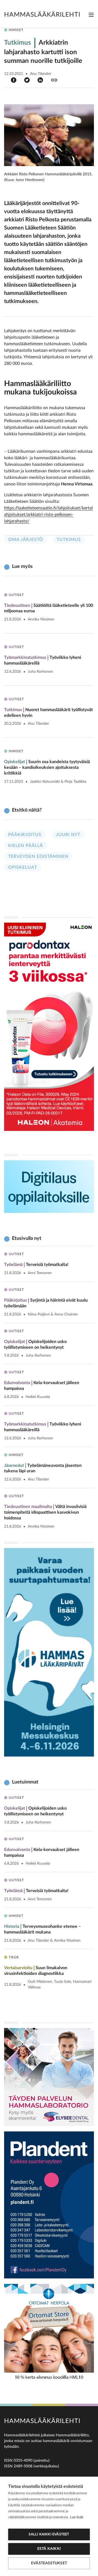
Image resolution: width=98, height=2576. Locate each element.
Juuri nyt (68, 835)
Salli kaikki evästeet (49, 2534)
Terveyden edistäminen (38, 856)
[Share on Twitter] (27, 80)
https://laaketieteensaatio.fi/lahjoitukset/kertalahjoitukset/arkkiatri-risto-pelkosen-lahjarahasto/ (48, 515)
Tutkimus (69, 540)
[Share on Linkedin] (40, 80)
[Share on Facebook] (14, 80)
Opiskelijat (23, 867)
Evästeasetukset (49, 2563)
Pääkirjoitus (25, 835)
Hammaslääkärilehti (42, 15)
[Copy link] (54, 80)
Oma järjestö (26, 540)
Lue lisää (76, 2517)
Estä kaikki (49, 2549)
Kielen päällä (26, 846)
